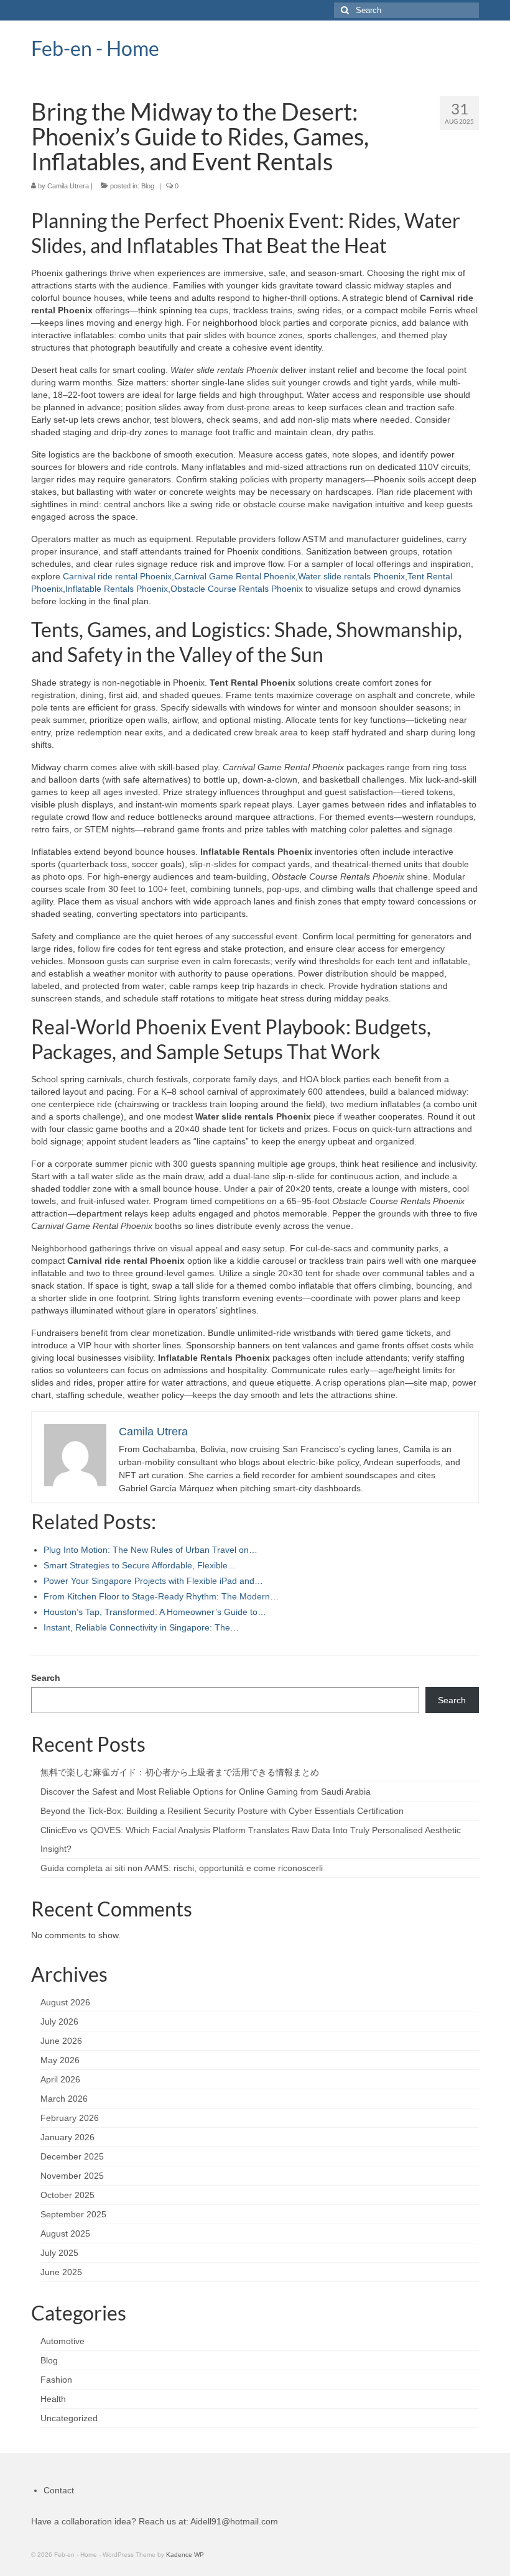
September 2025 (73, 2214)
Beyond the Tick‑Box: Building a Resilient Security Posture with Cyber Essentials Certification (222, 1811)
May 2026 (60, 2060)
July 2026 (59, 2022)
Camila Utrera (68, 186)
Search (46, 1678)
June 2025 (61, 2272)
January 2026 (67, 2137)
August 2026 (65, 2002)
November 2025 (72, 2176)
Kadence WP (185, 2555)
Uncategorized (69, 2418)
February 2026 (70, 2118)
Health (53, 2399)
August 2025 (65, 2233)
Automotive (63, 2341)
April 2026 (60, 2079)
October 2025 (67, 2195)
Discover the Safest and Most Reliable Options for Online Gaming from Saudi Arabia (206, 1792)
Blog (148, 186)
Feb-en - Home (95, 48)
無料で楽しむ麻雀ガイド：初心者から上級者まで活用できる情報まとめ (180, 1772)
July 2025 (59, 2253)
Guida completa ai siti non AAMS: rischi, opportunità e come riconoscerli (182, 1868)
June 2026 (61, 2041)
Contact (59, 2490)
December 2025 (72, 2156)
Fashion (56, 2380)
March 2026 (64, 2099)
